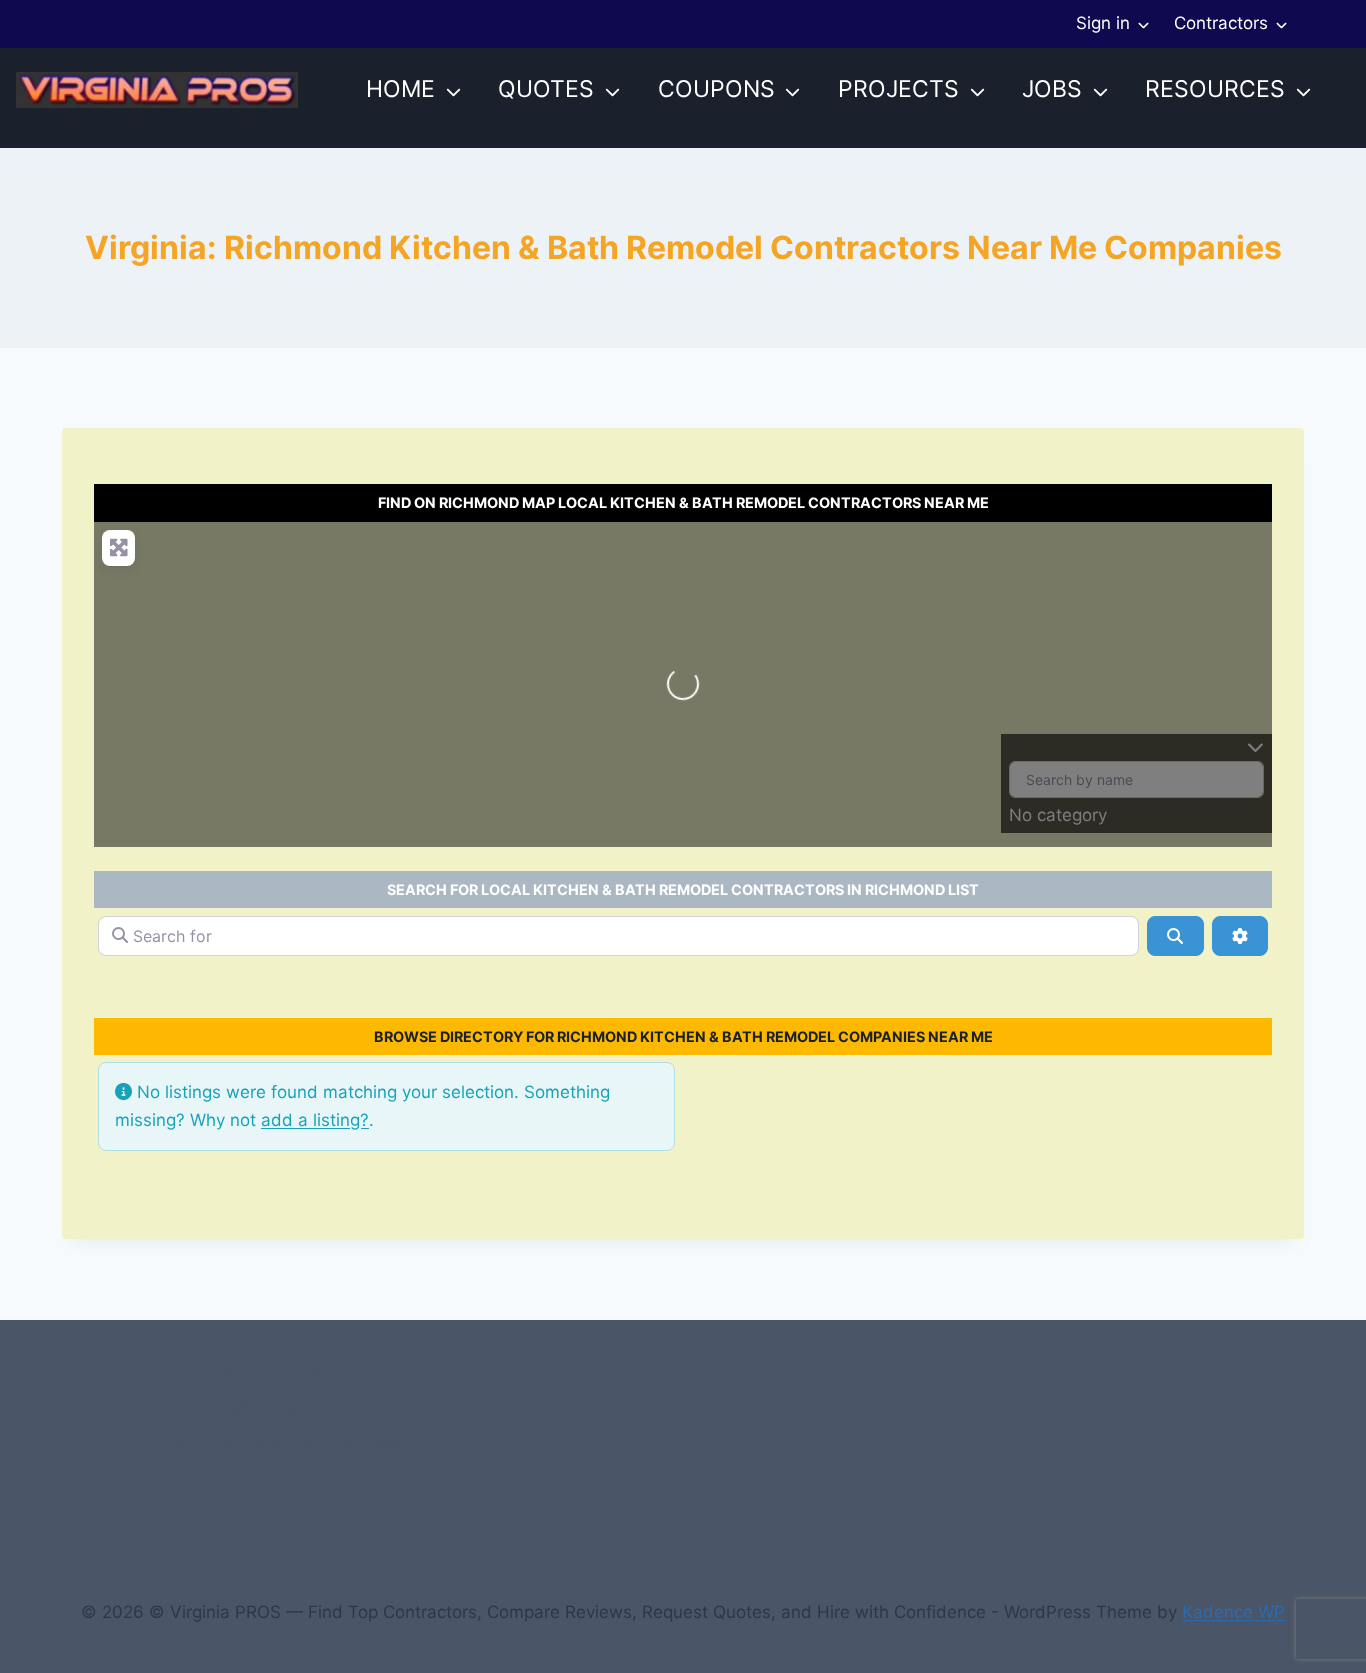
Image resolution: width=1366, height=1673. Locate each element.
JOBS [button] (1052, 89)
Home (400, 89)
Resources (1215, 89)
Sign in (1103, 23)
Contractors (1221, 23)
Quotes (546, 89)
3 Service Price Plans (198, 1443)
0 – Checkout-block (338, 1368)
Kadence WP (1233, 1612)
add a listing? (315, 1120)
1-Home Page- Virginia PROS (259, 1405)
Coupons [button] (716, 89)
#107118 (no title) (170, 1368)
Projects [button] (898, 89)
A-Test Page (354, 1443)
